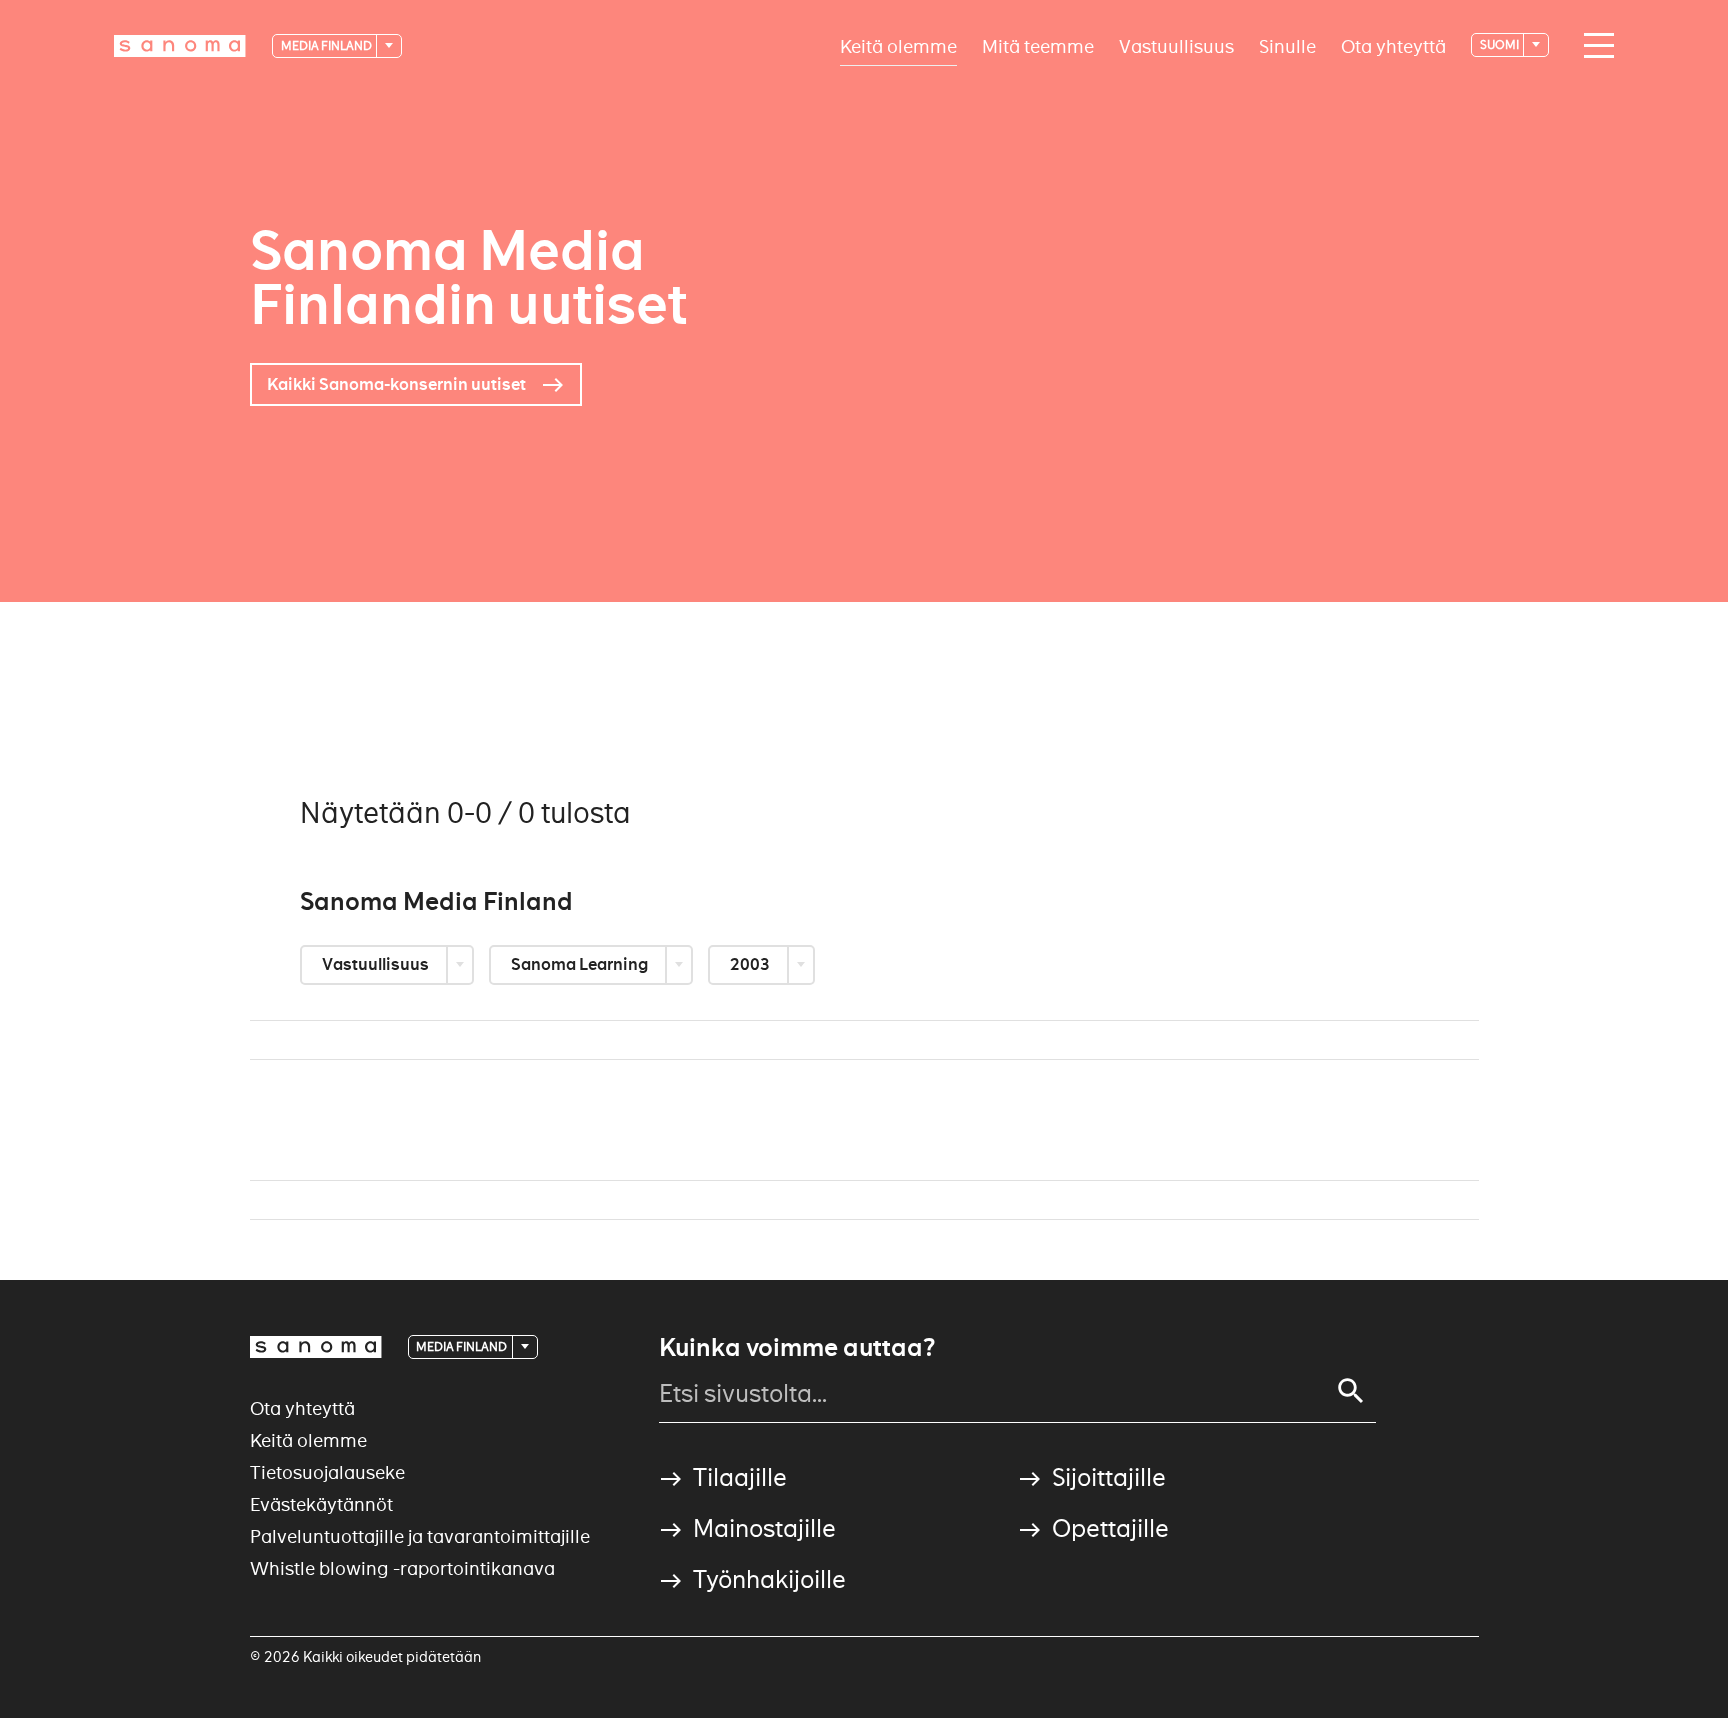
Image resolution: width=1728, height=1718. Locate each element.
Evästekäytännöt (321, 1504)
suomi (1500, 44)
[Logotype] (316, 1347)
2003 (751, 964)
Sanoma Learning (581, 964)
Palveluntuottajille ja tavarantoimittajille (420, 1536)
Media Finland (327, 45)
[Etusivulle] (180, 46)
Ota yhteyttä (1393, 45)
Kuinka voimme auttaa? (797, 1348)
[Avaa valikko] (1594, 46)
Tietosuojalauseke (327, 1472)
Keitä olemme (898, 45)
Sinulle (1287, 45)
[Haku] (1351, 1391)
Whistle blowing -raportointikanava (402, 1568)
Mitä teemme (1038, 45)
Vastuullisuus (1176, 45)
